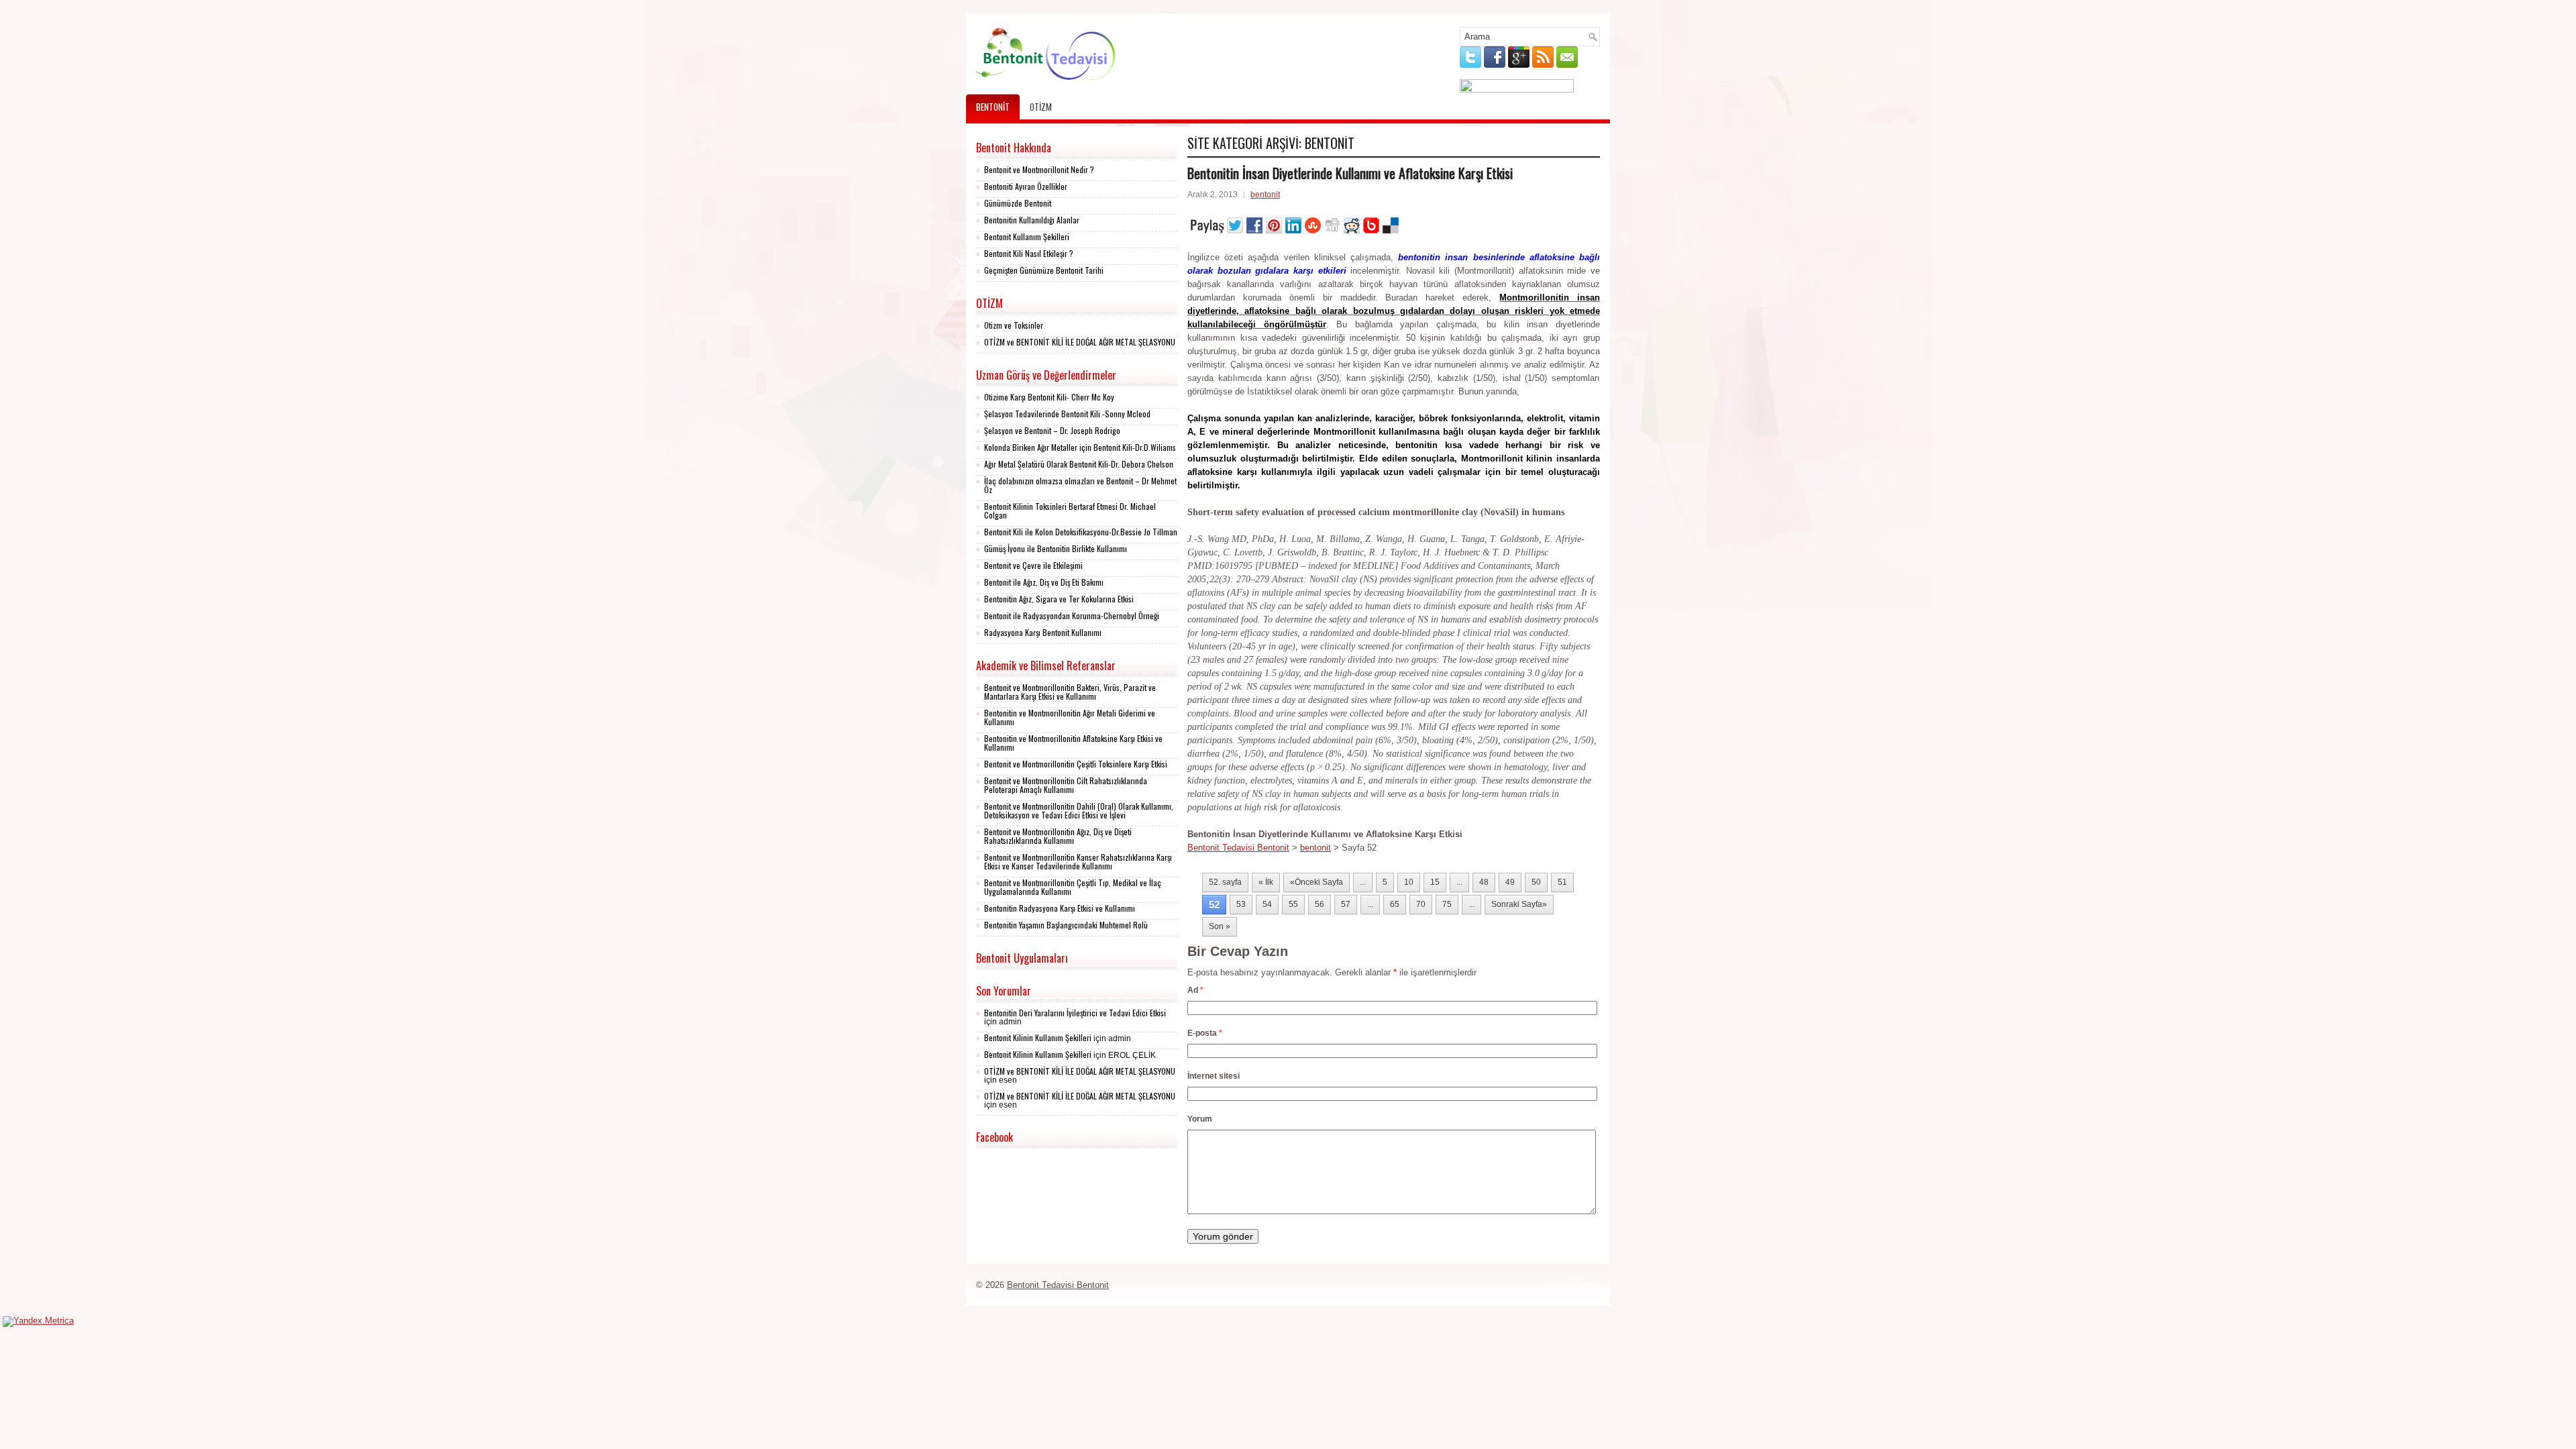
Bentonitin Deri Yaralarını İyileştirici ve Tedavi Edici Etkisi (1075, 1013)
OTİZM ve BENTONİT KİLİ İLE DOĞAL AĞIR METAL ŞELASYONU (1080, 342)
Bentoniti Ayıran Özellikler (1026, 186)
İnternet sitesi (1214, 1076)
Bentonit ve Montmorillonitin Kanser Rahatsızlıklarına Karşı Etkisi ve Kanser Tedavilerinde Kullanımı (1078, 861)
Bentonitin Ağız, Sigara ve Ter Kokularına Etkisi (1059, 599)
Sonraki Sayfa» (1519, 904)
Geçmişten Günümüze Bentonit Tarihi (1044, 270)
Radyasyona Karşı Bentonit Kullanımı (1043, 632)
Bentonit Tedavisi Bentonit (1238, 848)
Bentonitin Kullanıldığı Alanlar (1032, 220)
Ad (1195, 990)
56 (1320, 904)
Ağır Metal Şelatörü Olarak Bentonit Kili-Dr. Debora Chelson (1079, 464)
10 (1409, 882)
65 (1395, 904)
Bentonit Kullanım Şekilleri (1027, 236)
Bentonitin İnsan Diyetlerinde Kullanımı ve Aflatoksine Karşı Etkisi (1350, 173)
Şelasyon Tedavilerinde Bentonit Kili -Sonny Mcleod (1067, 414)
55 (1293, 904)
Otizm (1041, 107)
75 (1447, 904)
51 (1562, 882)
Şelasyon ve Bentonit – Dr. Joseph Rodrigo (1052, 430)
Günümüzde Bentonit (1018, 203)
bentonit (993, 107)
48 (1484, 882)
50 (1536, 882)
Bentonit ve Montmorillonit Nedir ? (1039, 169)
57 (1346, 904)
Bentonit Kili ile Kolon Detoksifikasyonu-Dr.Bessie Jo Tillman (1081, 532)
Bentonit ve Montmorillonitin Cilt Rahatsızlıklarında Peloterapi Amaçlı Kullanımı (1066, 785)
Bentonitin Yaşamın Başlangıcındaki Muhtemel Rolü (1066, 925)
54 (1267, 904)
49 (1510, 882)
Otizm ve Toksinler (1014, 325)
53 (1241, 904)
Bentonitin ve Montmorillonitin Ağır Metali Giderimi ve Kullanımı (1070, 717)
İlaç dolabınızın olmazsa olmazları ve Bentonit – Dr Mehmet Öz (1080, 485)
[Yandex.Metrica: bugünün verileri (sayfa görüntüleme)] (38, 1322)
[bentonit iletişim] (1517, 90)
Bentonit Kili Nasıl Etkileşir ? (1029, 253)
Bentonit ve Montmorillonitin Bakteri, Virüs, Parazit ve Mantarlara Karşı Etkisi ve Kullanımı (1070, 692)
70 (1421, 904)
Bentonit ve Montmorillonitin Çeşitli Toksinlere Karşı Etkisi (1076, 764)
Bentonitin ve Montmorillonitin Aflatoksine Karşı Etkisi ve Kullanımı (1073, 743)
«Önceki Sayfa (1317, 882)
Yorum (1200, 1119)
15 (1435, 882)
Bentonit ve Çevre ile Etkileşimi (1033, 565)
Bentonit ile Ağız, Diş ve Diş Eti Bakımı (1044, 582)
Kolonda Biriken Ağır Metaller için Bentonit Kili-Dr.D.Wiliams (1080, 447)
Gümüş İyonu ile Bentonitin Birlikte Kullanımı (1056, 548)
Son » (1220, 926)
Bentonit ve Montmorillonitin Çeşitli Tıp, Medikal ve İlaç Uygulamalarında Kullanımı (1073, 887)
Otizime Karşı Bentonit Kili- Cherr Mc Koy (1049, 397)
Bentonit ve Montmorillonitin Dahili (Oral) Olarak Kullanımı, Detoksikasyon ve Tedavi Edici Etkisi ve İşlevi (1079, 810)
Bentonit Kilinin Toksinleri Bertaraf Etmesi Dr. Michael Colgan (1070, 511)
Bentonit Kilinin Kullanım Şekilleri (1038, 1037)
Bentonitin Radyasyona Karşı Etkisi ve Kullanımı (1060, 908)
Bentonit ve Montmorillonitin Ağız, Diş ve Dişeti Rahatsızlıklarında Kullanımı (1058, 836)
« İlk (1266, 882)
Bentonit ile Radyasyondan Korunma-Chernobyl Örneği (1072, 615)
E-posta (1205, 1033)
